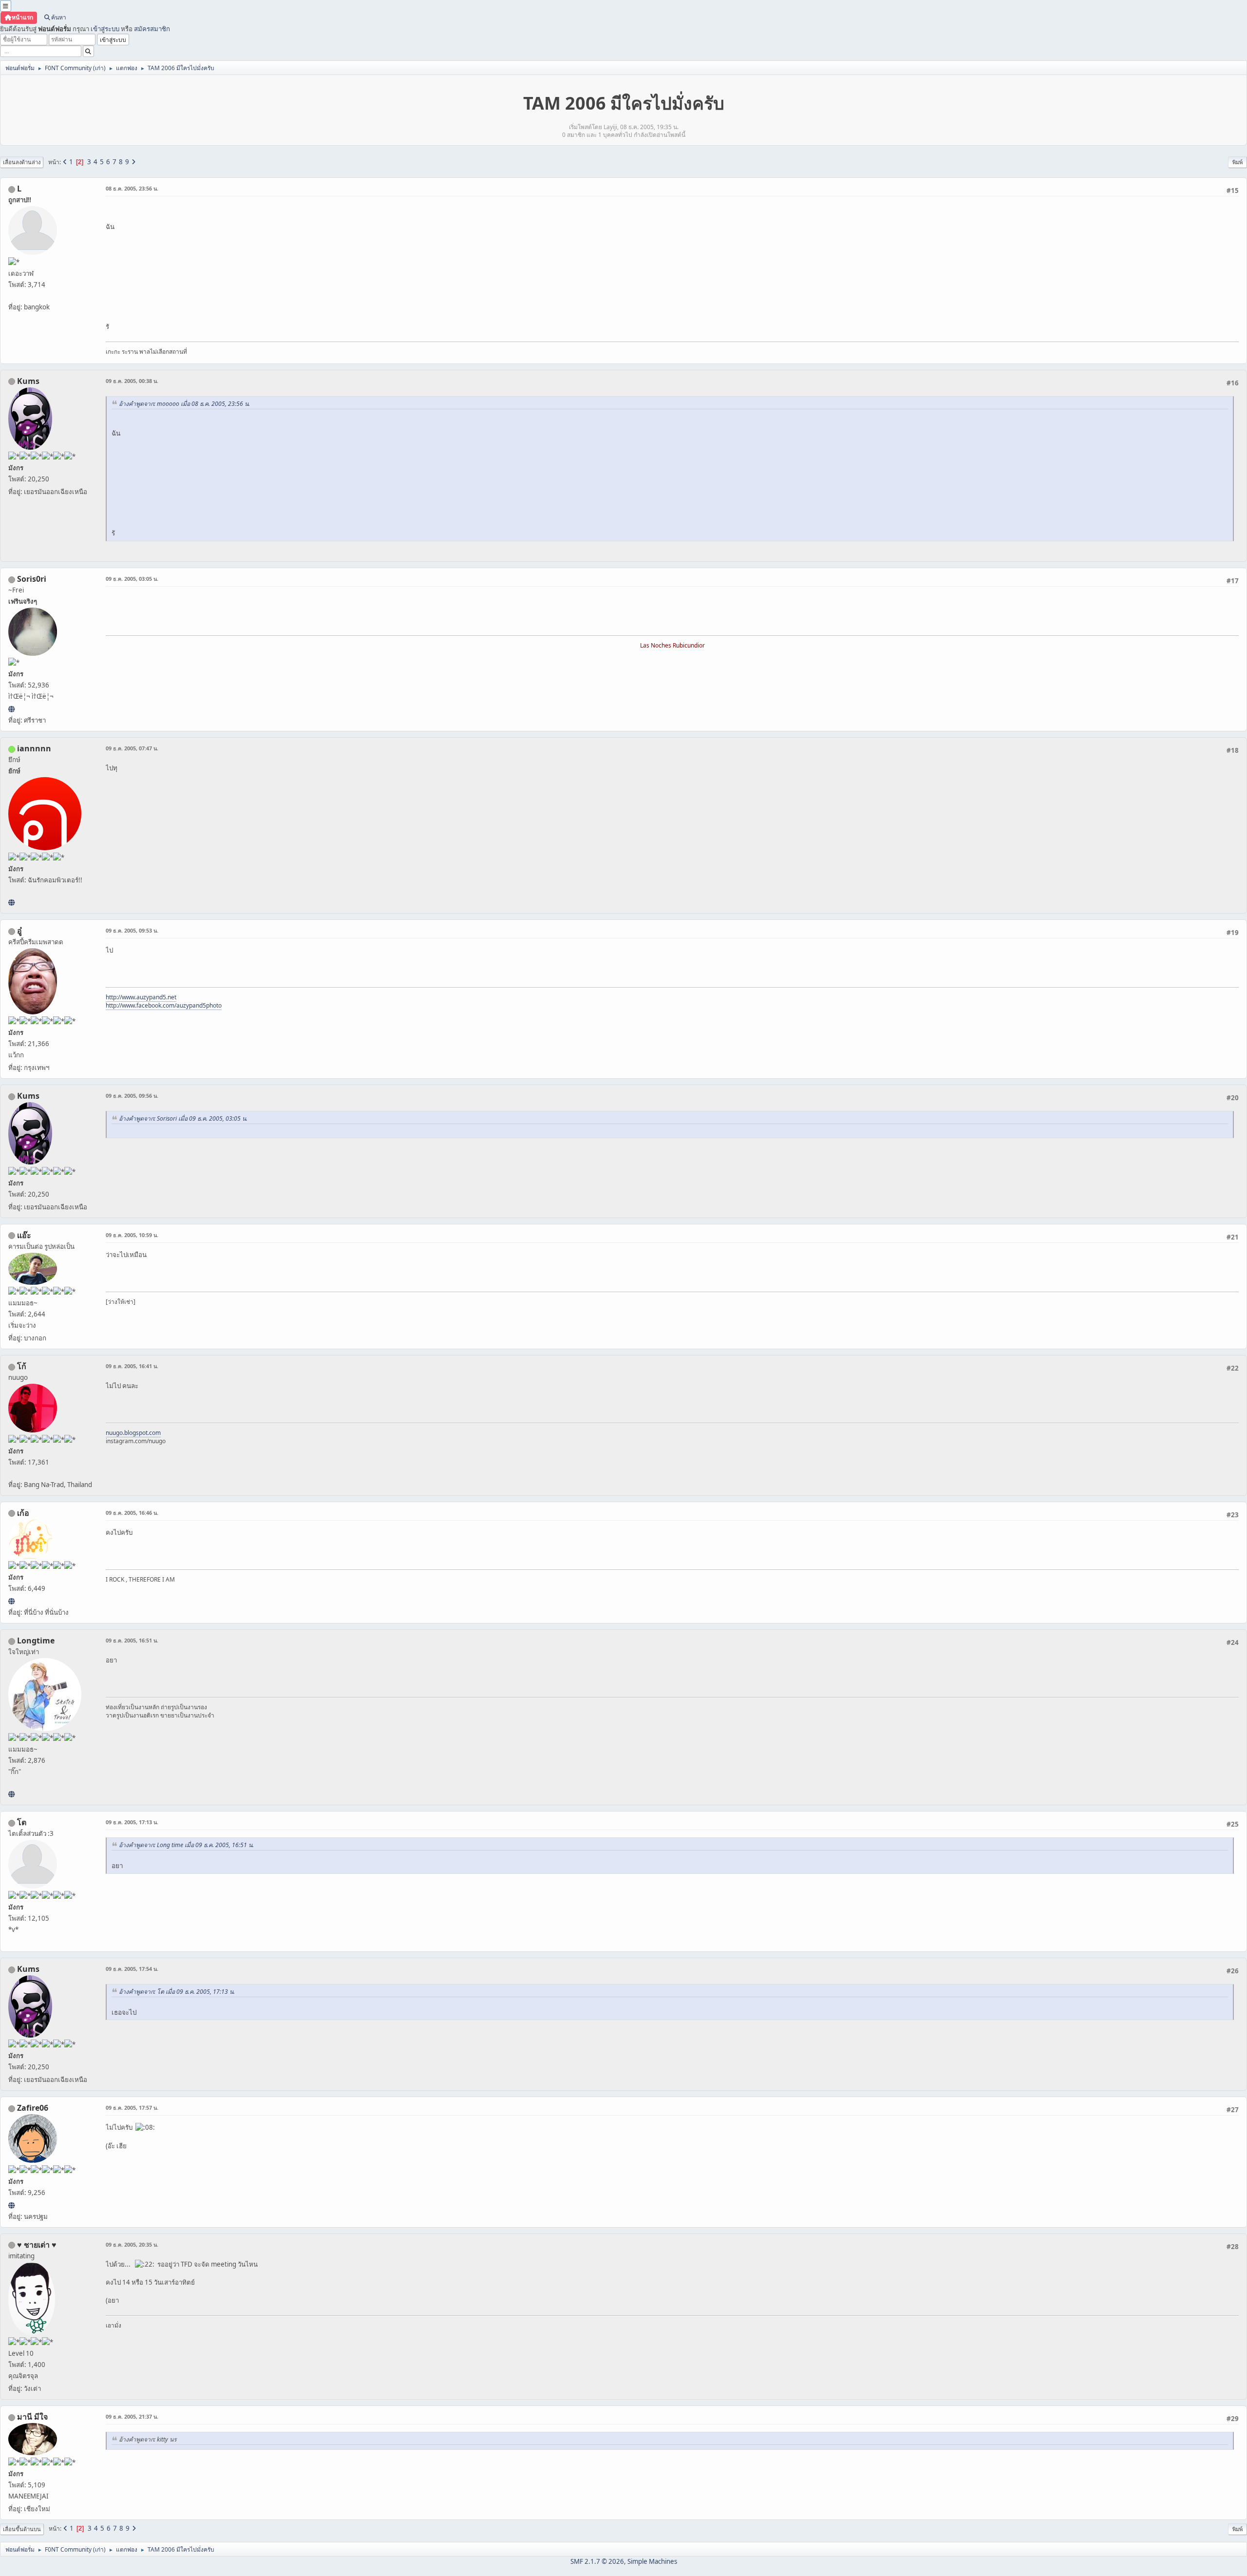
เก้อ (23, 1513)
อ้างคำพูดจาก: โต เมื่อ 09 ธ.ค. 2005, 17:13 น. (177, 1992)
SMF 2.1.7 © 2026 (597, 2561)
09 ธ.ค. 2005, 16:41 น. (132, 1366)
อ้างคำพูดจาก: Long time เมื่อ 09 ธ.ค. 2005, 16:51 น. (186, 1845)
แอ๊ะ (24, 1235)
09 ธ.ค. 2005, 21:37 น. (132, 2416)
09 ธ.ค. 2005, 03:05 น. (132, 579)
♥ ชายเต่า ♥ (37, 2245)
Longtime (36, 1641)
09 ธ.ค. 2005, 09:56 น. (132, 1096)
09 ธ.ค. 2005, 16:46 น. (132, 1513)
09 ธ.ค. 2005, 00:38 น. (132, 381)
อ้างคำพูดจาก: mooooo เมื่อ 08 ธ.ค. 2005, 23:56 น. (184, 404)
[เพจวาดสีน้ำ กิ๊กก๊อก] (11, 1794)
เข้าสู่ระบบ (105, 29)
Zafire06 (33, 2108)
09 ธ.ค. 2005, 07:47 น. (132, 748)
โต (22, 1822)
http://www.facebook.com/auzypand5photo (164, 1005)
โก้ (22, 1366)
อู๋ (19, 931)
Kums (28, 381)
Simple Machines (652, 2561)
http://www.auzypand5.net (141, 997)
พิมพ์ (1238, 162)
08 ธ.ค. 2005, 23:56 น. (132, 188)
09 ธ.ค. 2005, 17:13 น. (132, 1822)
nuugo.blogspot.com (133, 1433)
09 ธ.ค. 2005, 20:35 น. (132, 2244)
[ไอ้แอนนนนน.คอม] (11, 902)
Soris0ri (32, 579)
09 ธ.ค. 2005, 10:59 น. (132, 1235)
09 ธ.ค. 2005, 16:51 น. (132, 1640)
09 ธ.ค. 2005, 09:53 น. (132, 930)
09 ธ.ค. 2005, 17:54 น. (132, 1969)
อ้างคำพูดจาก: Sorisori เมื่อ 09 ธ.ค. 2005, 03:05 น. (183, 1118)
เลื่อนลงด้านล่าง (22, 162)
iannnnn (34, 748)
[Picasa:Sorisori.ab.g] (11, 709)
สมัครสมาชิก (152, 29)
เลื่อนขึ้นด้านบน (22, 2529)
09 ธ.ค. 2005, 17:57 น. (132, 2108)
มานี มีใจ (32, 2417)
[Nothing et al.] (11, 2205)
